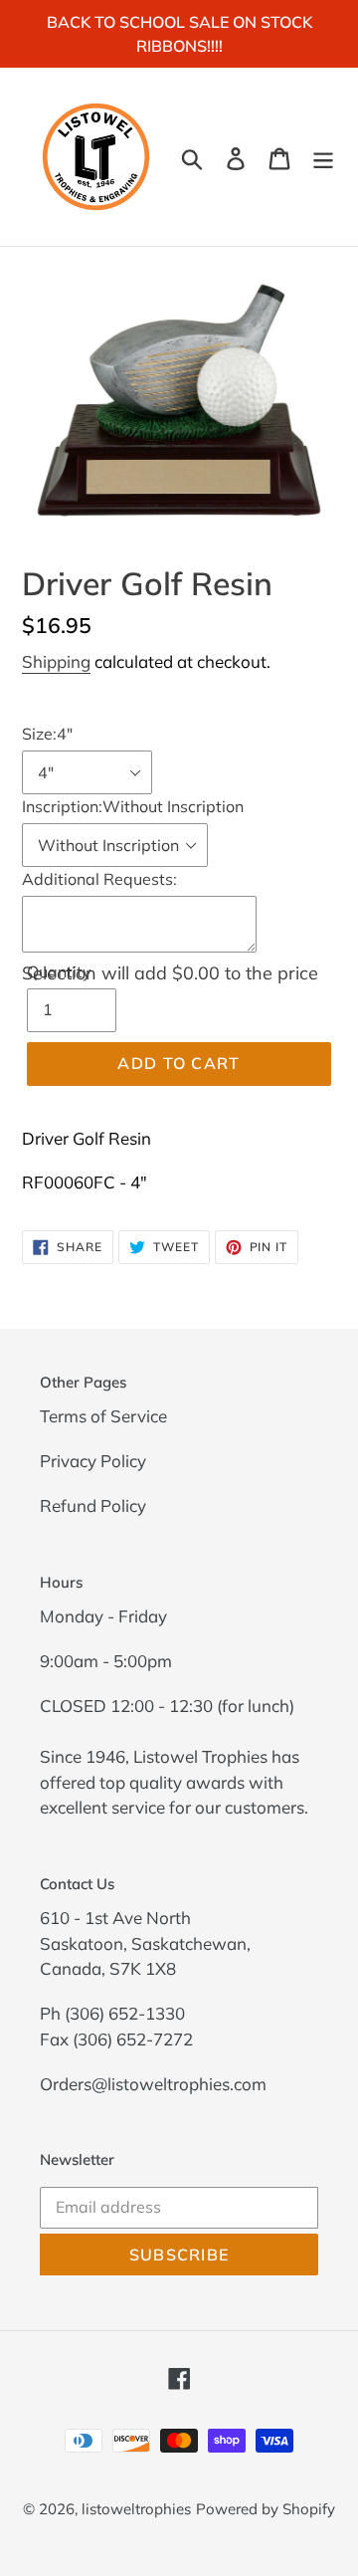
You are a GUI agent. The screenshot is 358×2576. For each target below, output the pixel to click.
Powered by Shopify (266, 2509)
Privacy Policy (93, 1461)
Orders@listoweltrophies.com (153, 2084)
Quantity (59, 971)
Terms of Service (103, 1416)
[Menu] (323, 157)
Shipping (56, 661)
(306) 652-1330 (125, 2013)
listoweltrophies (136, 2509)
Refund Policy (93, 1505)
